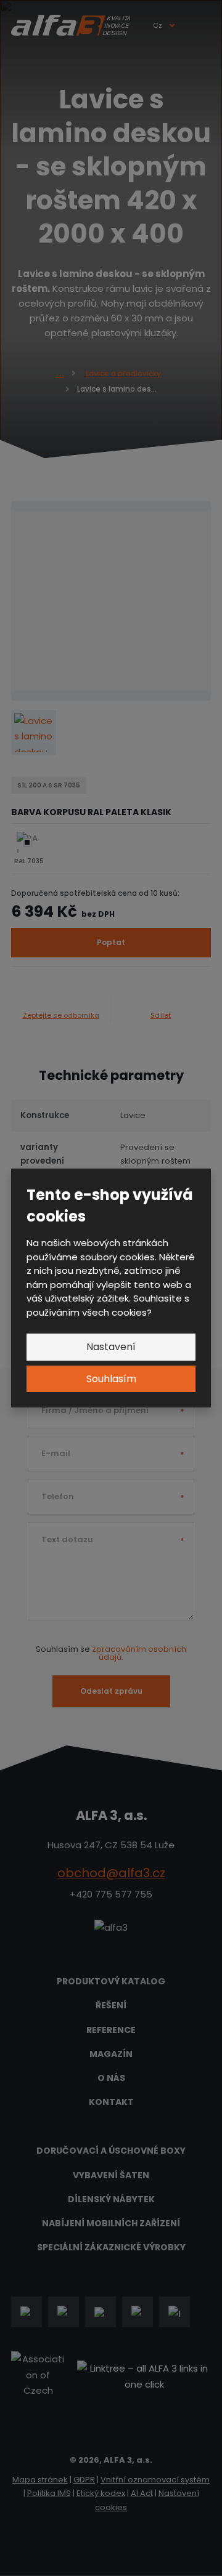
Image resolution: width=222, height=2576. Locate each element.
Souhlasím (111, 1379)
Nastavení (111, 1347)
